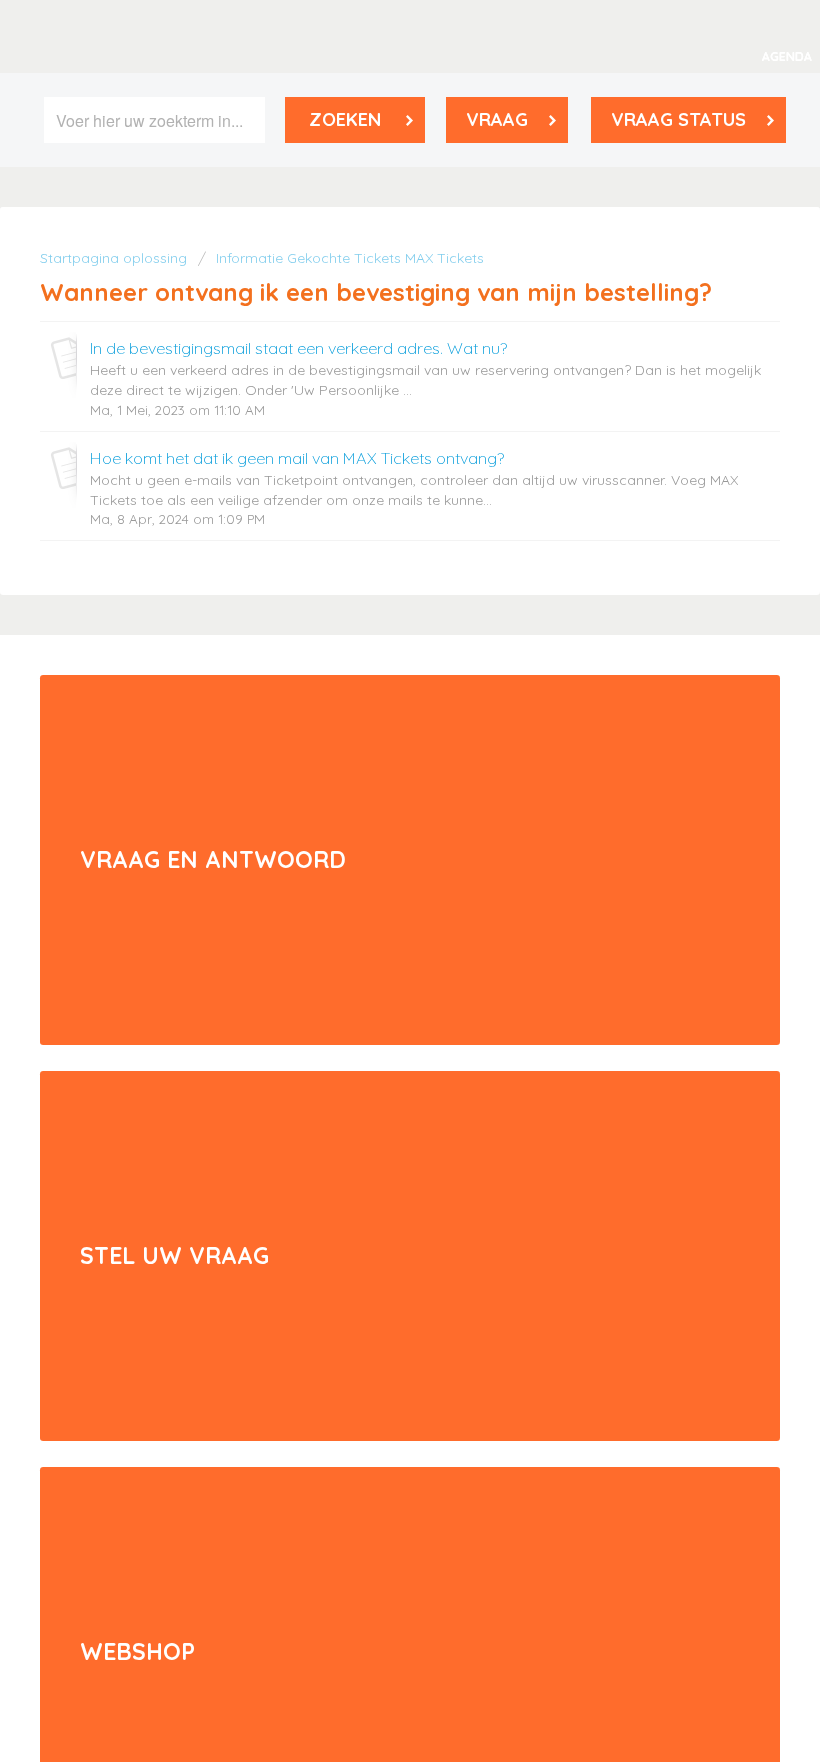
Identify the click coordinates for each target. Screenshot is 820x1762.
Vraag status (678, 119)
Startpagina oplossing (115, 258)
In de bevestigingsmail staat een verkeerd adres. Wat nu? (298, 348)
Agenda (787, 56)
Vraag (497, 119)
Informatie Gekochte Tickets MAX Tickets (350, 258)
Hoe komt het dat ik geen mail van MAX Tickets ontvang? (297, 458)
